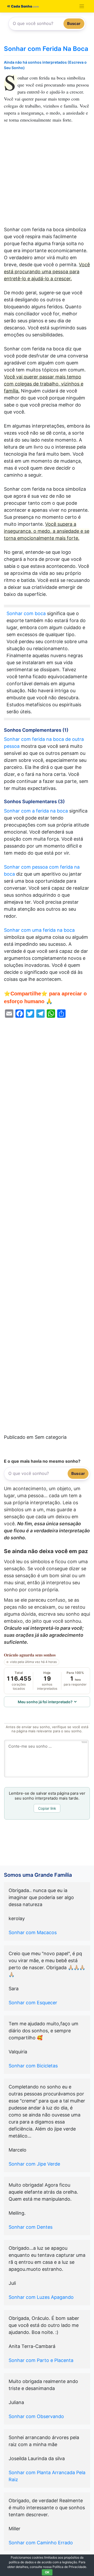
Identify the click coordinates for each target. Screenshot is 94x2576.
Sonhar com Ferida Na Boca (46, 49)
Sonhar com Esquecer (33, 2003)
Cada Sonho (21, 6)
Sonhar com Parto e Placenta (41, 2360)
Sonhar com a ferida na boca (36, 811)
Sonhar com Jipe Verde (34, 2164)
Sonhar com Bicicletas (33, 2066)
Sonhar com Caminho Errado (41, 2543)
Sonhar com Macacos (33, 1932)
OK (47, 2572)
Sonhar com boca (26, 613)
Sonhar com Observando (36, 2416)
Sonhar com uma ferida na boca (39, 930)
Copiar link (47, 1808)
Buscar (74, 24)
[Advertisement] (47, 177)
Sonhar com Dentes (31, 2227)
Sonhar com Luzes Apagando (41, 2297)
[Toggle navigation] (82, 6)
